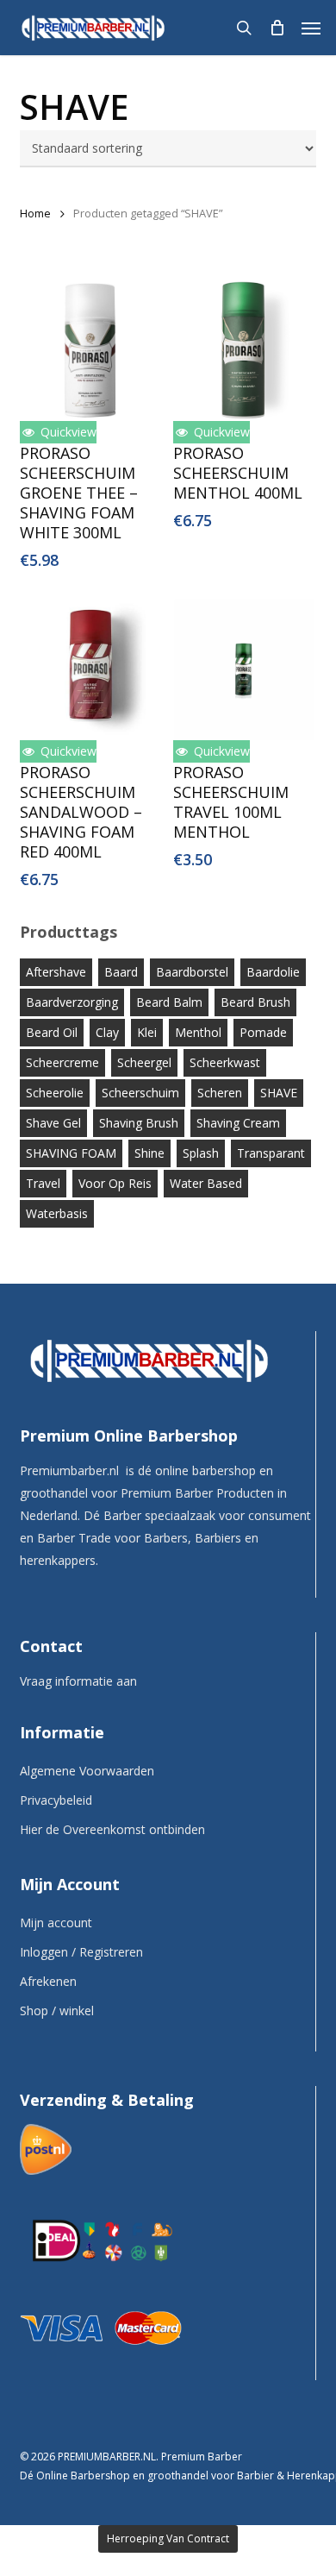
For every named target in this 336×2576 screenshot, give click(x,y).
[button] (311, 28)
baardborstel (192, 972)
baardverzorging (72, 1002)
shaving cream (238, 1123)
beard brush (255, 1002)
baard (121, 972)
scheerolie (55, 1093)
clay (107, 1032)
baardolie (273, 972)
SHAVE (279, 1093)
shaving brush (139, 1123)
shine (149, 1153)
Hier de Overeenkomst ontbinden (112, 1829)
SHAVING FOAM (71, 1153)
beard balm (169, 1002)
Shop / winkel (57, 2011)
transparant (271, 1153)
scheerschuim (140, 1093)
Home (35, 213)
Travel (43, 1183)
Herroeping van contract (168, 2538)
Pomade (263, 1032)
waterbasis (57, 1213)
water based (206, 1183)
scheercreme (62, 1062)
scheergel (144, 1062)
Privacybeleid (56, 1800)
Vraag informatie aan (78, 1681)
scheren (220, 1093)
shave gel (53, 1123)
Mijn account (56, 1923)
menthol (198, 1032)
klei (147, 1032)
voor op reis (115, 1183)
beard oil (52, 1032)
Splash (201, 1153)
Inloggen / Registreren (81, 1952)
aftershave (56, 972)
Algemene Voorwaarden (87, 1771)
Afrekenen (48, 1981)
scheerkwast (225, 1062)
